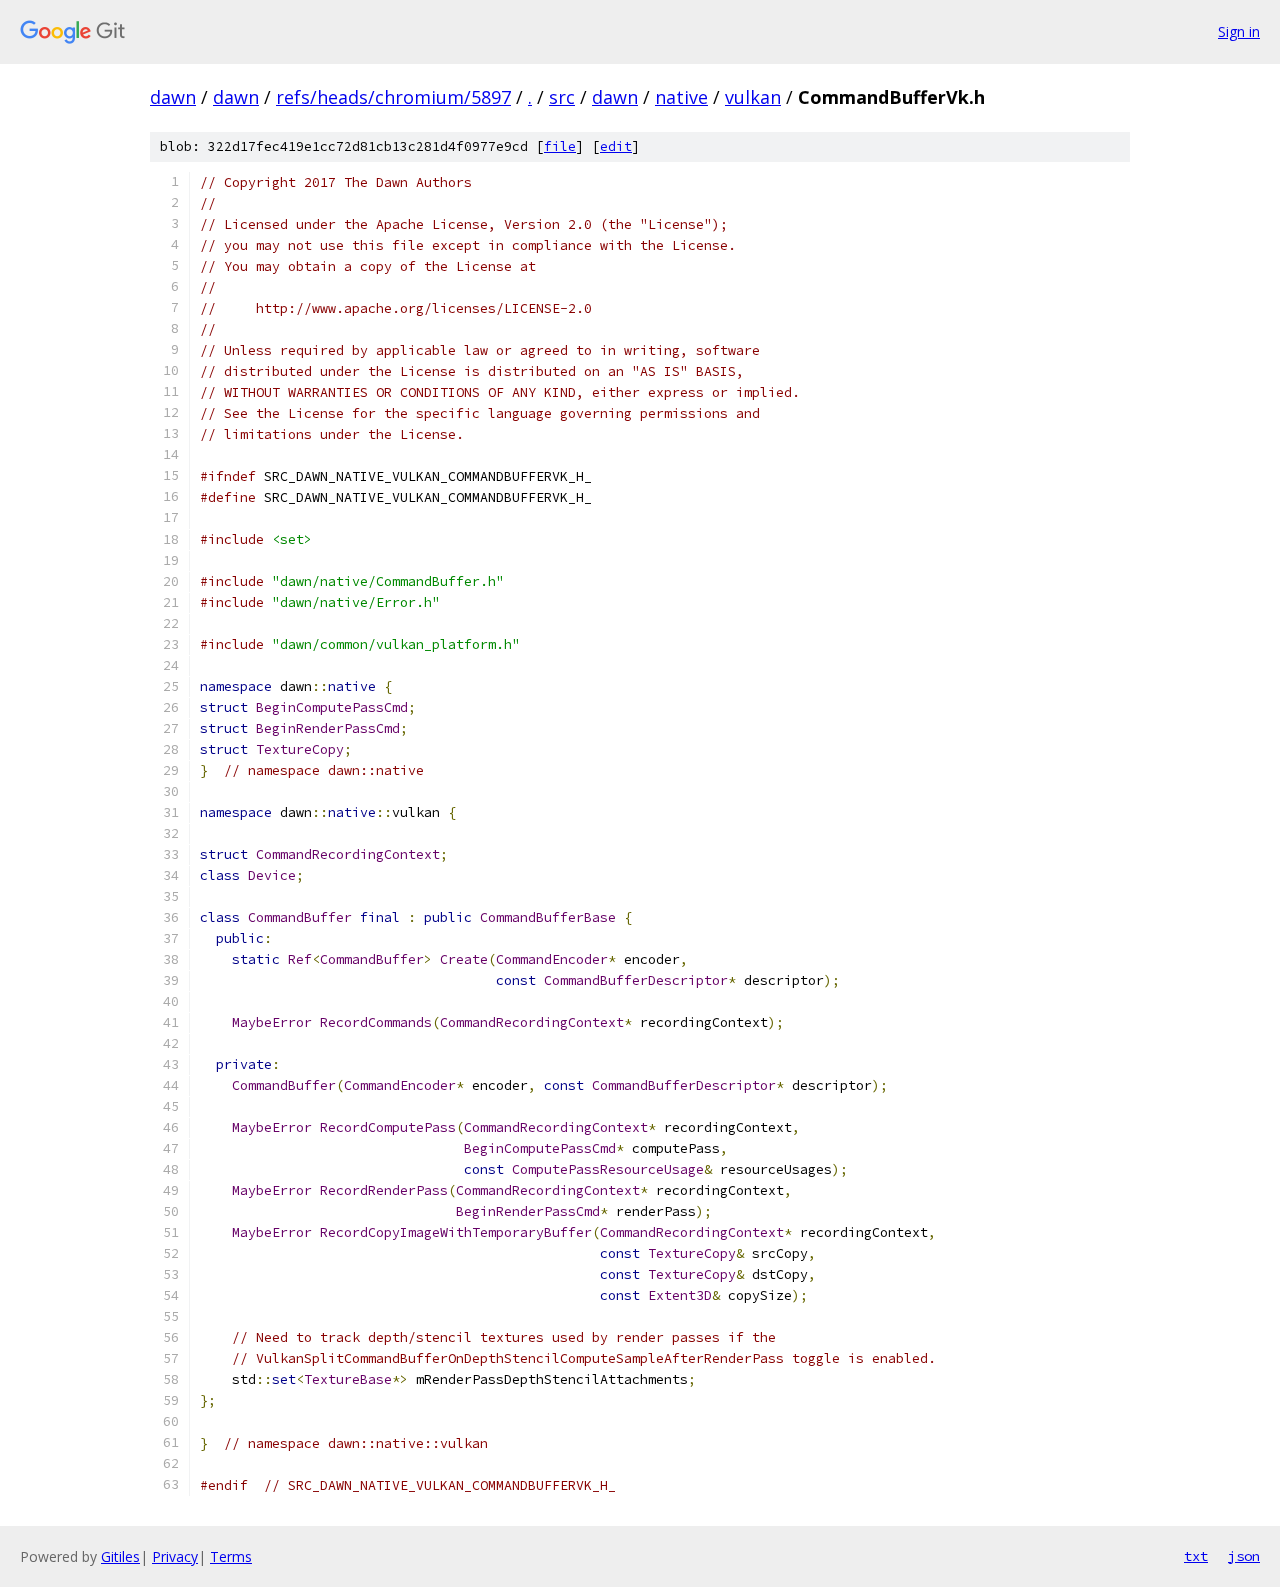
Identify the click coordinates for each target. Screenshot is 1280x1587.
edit (616, 146)
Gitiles (120, 1556)
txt (1196, 1556)
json (1244, 1556)
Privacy (175, 1556)
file (560, 146)
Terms (231, 1556)
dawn (173, 97)
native (681, 97)
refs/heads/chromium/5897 (393, 97)
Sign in (1239, 31)
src (562, 97)
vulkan (753, 97)
